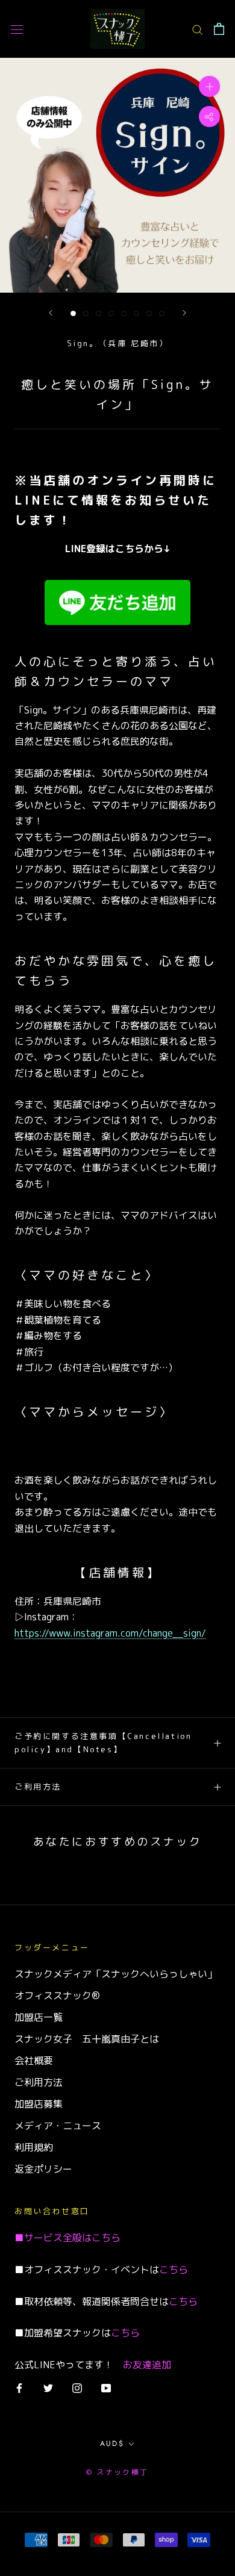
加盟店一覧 (39, 2017)
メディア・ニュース (58, 2126)
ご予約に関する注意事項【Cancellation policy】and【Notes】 (103, 1742)
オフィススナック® (57, 1996)
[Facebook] (19, 2388)
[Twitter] (48, 2388)
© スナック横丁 (117, 2472)
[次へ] (184, 313)
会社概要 (34, 2061)
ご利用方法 (38, 1787)
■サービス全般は (53, 2238)
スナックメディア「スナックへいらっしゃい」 (116, 1974)
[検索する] (198, 29)
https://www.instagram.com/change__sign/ (110, 1633)
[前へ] (51, 313)
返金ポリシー (43, 2169)
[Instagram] (77, 2388)
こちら (106, 2238)
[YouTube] (106, 2388)
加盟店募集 (39, 2104)
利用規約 (34, 2147)
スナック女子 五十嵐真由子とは (87, 2039)
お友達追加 (147, 2365)
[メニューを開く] (17, 29)
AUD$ (112, 2444)
